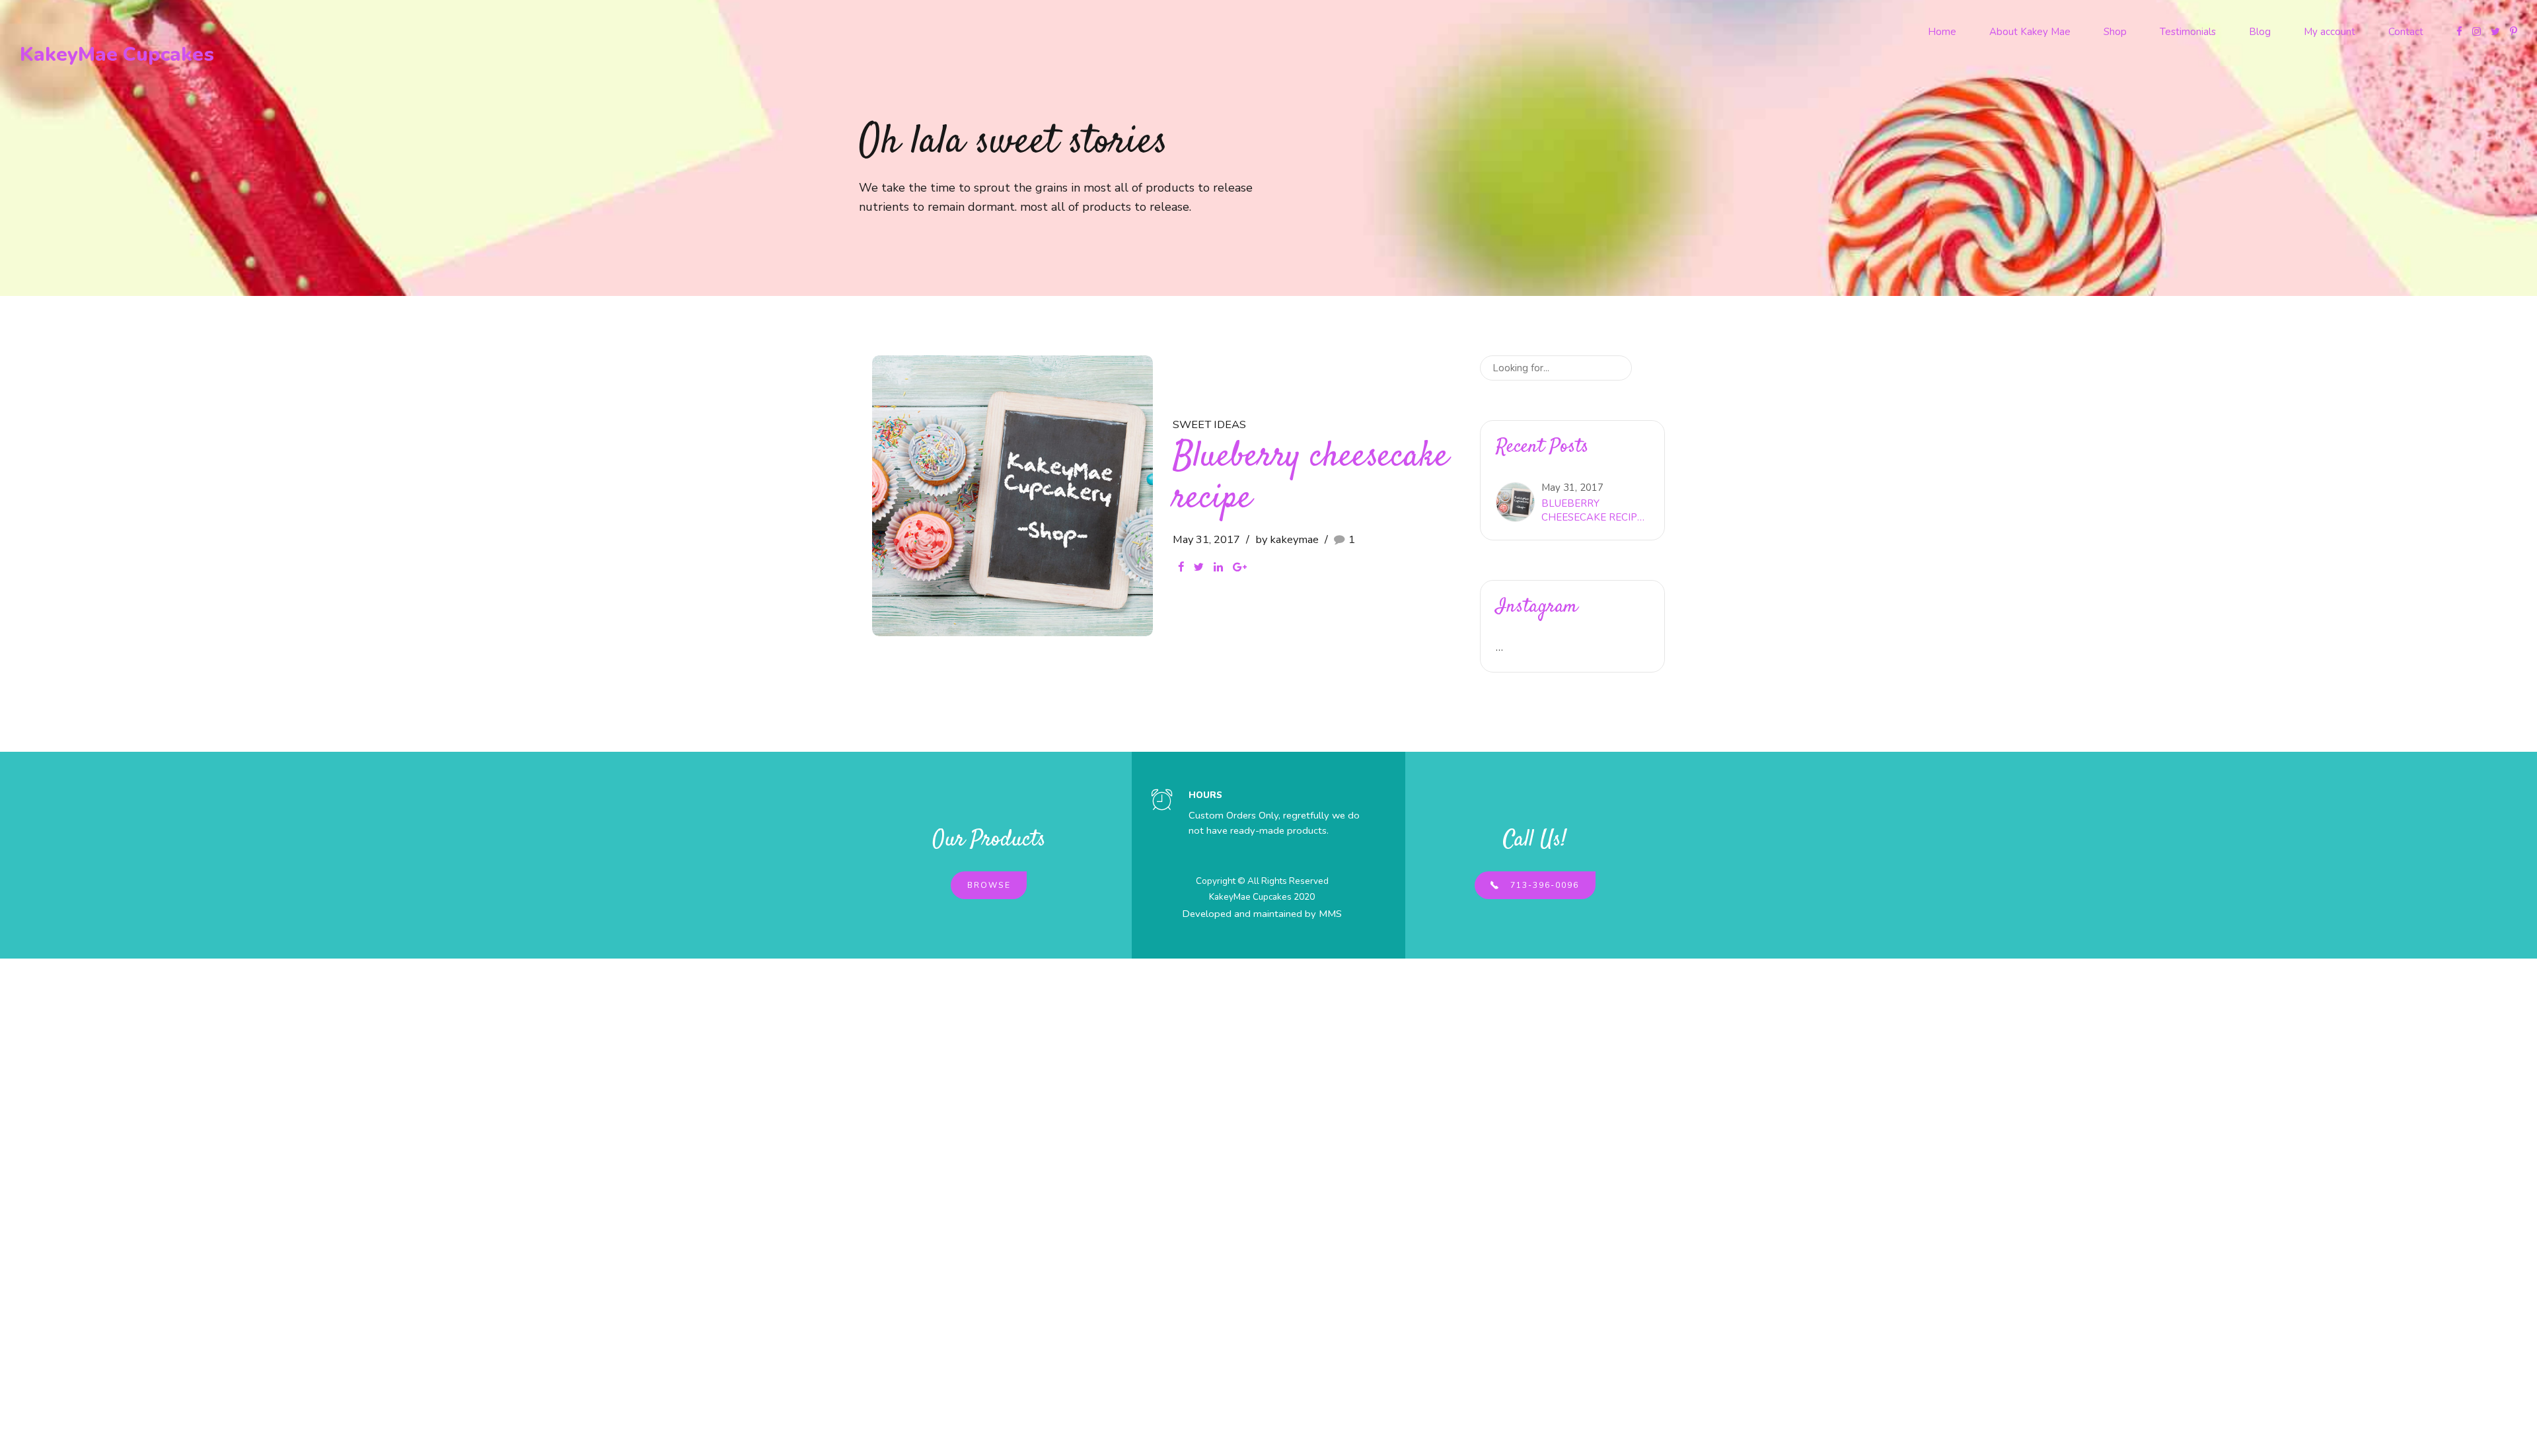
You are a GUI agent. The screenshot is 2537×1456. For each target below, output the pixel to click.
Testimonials (2188, 32)
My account (2330, 32)
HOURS (1205, 795)
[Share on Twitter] (1199, 567)
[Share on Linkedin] (1218, 567)
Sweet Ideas (1209, 424)
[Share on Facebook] (1181, 567)
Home (1942, 32)
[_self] (1162, 801)
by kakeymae (1287, 539)
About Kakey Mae (2030, 32)
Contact (2406, 32)
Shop (2115, 32)
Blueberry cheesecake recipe (1311, 478)
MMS (1330, 914)
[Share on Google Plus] (1240, 567)
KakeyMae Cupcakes (117, 55)
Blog (2260, 32)
